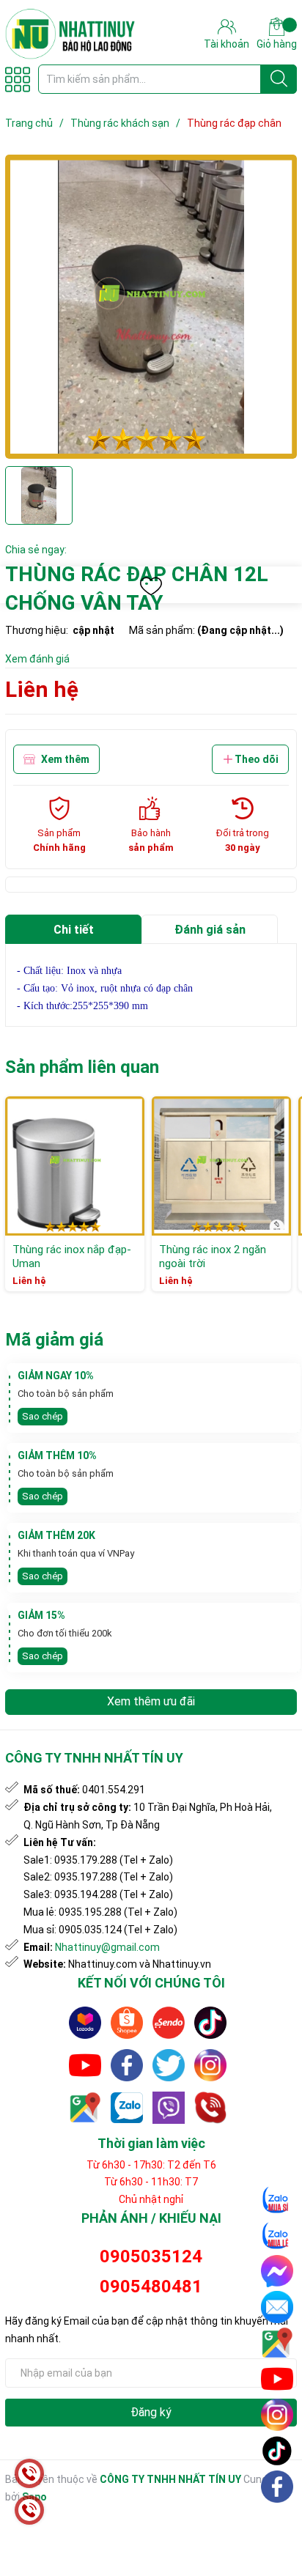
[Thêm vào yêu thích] (151, 586)
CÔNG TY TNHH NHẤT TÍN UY (170, 2479)
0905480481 (151, 2287)
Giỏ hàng (277, 44)
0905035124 (151, 2256)
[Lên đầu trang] (278, 2521)
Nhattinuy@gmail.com (107, 1947)
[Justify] (279, 79)
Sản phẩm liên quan (82, 1067)
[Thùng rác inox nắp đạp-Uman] (75, 1166)
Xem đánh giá (37, 659)
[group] (151, 307)
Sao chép (43, 1416)
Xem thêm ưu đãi (151, 1701)
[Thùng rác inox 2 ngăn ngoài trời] (221, 1166)
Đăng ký (151, 2412)
